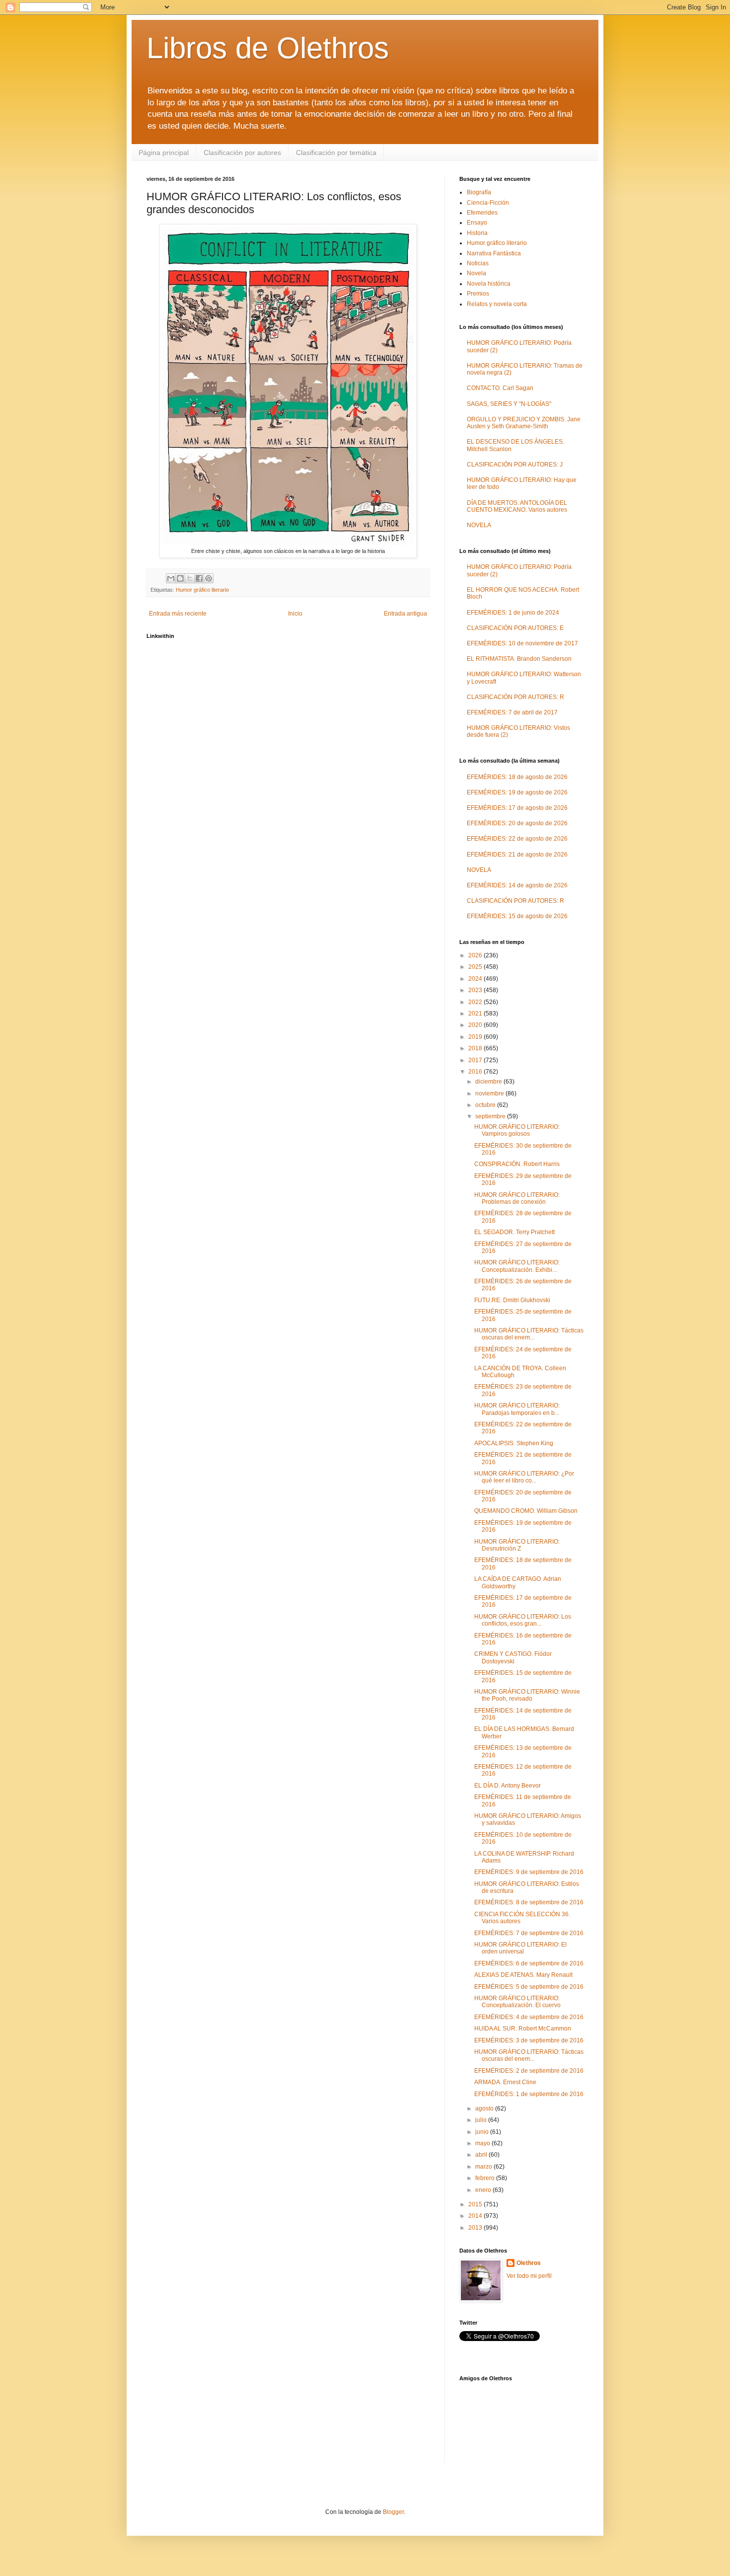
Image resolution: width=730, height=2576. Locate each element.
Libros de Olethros (268, 48)
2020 (476, 1025)
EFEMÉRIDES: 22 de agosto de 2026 (517, 839)
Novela (476, 273)
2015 (476, 2204)
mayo (483, 2143)
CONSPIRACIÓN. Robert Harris (517, 1164)
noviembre (490, 1093)
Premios (478, 294)
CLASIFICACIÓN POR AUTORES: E (515, 628)
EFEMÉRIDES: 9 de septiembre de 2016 (529, 1872)
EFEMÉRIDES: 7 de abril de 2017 (512, 712)
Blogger (393, 2512)
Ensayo (477, 223)
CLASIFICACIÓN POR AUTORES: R (515, 697)
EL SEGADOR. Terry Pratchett (514, 1232)
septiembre (491, 1116)
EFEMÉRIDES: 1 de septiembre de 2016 (529, 2094)
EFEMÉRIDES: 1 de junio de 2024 (513, 613)
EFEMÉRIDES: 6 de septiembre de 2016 (529, 1963)
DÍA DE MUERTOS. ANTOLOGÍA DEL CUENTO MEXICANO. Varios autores (517, 506)
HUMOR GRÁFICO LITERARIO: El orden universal (520, 1948)
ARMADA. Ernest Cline (505, 2082)
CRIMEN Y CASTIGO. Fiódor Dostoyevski (513, 1657)
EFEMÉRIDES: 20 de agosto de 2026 (517, 823)
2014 (476, 2216)
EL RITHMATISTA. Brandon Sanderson (519, 659)
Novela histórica (489, 284)
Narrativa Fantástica (494, 253)
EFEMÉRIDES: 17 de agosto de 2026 (517, 808)
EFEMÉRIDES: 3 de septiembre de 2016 (529, 2040)
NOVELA (479, 525)
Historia (477, 233)
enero (484, 2190)
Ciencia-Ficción (488, 203)
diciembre (489, 1082)
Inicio (295, 614)
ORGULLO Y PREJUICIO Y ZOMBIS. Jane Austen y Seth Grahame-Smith (524, 423)
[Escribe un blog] (180, 578)
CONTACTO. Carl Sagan (500, 388)
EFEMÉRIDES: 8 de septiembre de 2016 (529, 1902)
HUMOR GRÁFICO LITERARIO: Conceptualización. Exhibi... (517, 1266)
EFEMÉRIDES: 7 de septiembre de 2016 (529, 1933)
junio (483, 2132)
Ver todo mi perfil (529, 2276)
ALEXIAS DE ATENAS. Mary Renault (523, 1975)
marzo (484, 2167)
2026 (476, 955)
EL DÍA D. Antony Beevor (508, 1786)
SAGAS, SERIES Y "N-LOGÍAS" (509, 404)
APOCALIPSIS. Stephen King (514, 1443)
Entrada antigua (405, 614)
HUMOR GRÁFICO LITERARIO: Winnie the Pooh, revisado (527, 1695)
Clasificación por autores (242, 153)
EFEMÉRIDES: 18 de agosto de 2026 (517, 777)
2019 (476, 1037)
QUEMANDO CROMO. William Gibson (526, 1511)
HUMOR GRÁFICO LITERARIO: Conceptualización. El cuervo (517, 2002)
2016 (476, 1072)
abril (482, 2155)
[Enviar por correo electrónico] (171, 578)
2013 (476, 2228)
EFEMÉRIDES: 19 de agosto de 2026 (517, 792)
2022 (476, 1002)
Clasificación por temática (336, 153)
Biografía (479, 192)
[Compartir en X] (190, 578)
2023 (476, 990)
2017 (476, 1060)
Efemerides (482, 213)
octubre (486, 1105)
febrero (486, 2178)
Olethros (529, 2263)
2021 (476, 1014)
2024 (476, 979)
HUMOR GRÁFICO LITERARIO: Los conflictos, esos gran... (523, 1620)
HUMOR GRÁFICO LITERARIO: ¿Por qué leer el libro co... (524, 1477)
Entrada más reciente (178, 614)
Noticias (478, 263)
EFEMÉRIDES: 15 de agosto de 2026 (517, 916)
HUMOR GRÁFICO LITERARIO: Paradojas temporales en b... (517, 1409)
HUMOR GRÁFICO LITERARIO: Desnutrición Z (517, 1545)
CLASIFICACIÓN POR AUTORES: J (515, 465)
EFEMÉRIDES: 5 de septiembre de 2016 (529, 1987)
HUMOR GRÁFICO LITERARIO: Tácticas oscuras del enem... (529, 1334)
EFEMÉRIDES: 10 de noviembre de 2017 (522, 643)
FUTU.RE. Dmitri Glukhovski (512, 1300)
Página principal (164, 153)
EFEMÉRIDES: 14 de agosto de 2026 (517, 885)
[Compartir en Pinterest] (209, 578)
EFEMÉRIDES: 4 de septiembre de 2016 (529, 2017)
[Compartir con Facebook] (199, 578)
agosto (485, 2108)
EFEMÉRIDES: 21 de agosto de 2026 (517, 855)
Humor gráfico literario (202, 590)
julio (482, 2120)
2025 (476, 967)
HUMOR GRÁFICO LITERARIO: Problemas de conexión (517, 1198)
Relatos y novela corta (497, 304)
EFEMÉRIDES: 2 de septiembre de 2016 (529, 2071)
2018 (476, 1048)
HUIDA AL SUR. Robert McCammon (523, 2029)
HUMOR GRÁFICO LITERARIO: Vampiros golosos (517, 1130)
